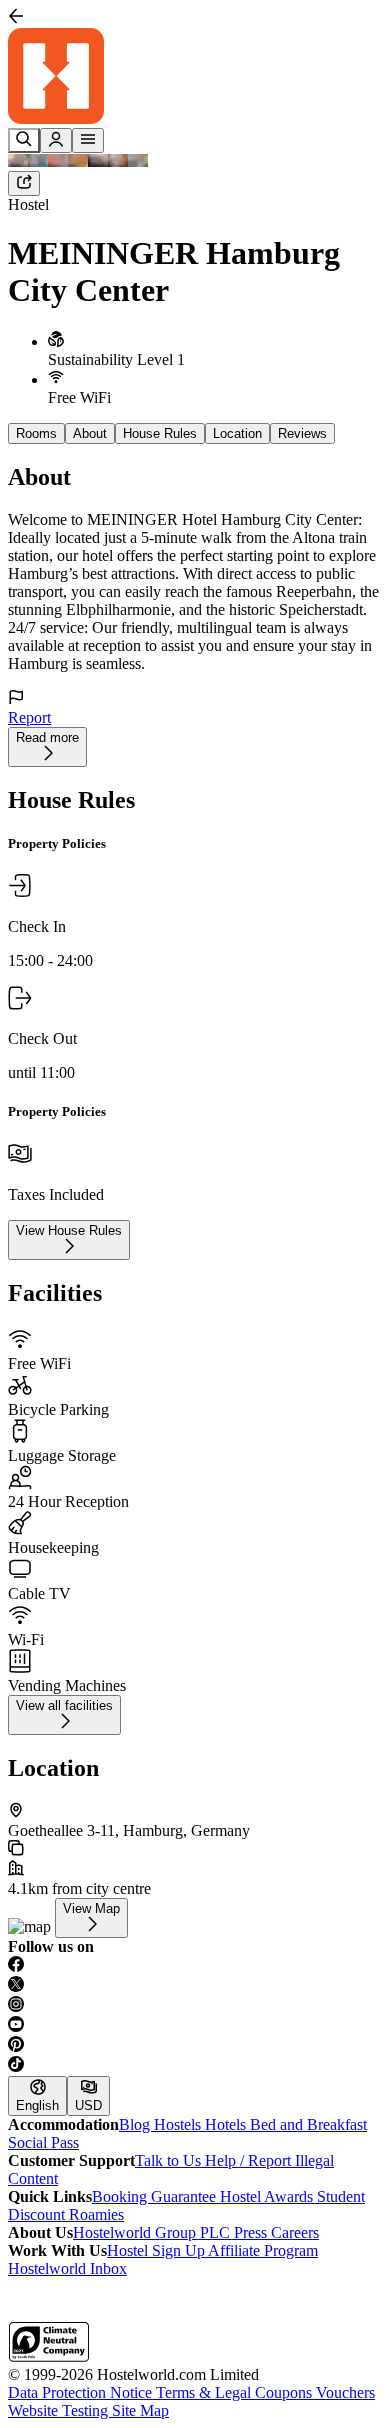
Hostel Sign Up (157, 2250)
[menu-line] (88, 140)
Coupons (285, 2392)
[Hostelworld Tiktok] (195, 2066)
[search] (24, 140)
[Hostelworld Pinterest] (195, 2046)
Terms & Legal (205, 2392)
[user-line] (56, 140)
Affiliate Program (263, 2250)
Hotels (227, 2124)
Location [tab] (237, 433)
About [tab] (90, 433)
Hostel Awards (268, 2196)
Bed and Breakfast (308, 2124)
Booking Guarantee (156, 2196)
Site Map (140, 2410)
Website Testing (60, 2410)
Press (252, 2232)
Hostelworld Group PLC (153, 2232)
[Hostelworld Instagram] (195, 2006)
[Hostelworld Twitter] (195, 1986)
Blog (136, 2124)
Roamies (96, 2214)
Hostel (28, 204)
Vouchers (345, 2392)
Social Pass (43, 2142)
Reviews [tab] (302, 433)
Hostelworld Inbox (67, 2268)
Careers (295, 2232)
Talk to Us (170, 2160)
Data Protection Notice (82, 2392)
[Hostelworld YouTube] (195, 2026)
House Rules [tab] (160, 433)
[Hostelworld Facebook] (195, 1966)
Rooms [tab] (36, 433)
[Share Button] (24, 183)
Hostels (179, 2124)
